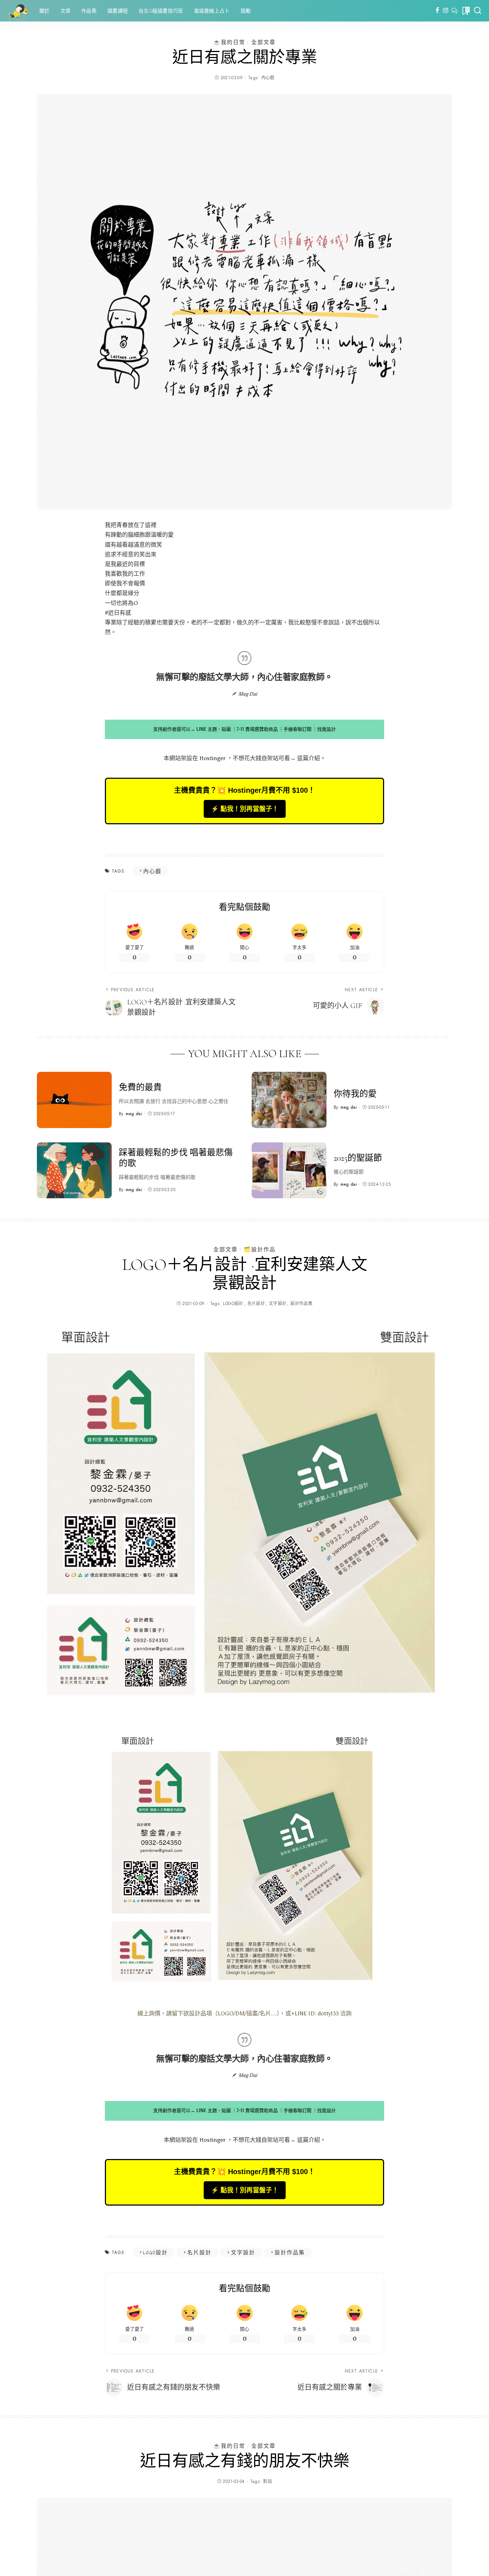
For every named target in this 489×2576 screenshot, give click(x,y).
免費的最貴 (140, 1087)
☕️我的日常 (229, 42)
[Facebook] (437, 11)
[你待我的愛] (289, 1100)
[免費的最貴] (74, 1100)
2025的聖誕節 (358, 1158)
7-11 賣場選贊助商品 (257, 729)
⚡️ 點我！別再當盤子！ (245, 809)
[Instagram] (446, 11)
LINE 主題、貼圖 (214, 729)
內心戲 (268, 78)
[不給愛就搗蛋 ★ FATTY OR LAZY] (18, 11)
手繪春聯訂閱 (297, 729)
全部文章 (263, 42)
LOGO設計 (233, 1304)
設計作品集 (301, 1304)
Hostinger (212, 758)
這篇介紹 (309, 758)
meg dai (134, 1114)
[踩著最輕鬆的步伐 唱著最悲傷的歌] (74, 1171)
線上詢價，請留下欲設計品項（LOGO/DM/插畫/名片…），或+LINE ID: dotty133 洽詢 (245, 2013)
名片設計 (256, 1304)
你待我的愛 (355, 1094)
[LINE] (454, 11)
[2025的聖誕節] (289, 1171)
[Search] (478, 11)
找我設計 (326, 729)
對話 (268, 2481)
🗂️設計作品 (260, 1249)
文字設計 (278, 1304)
